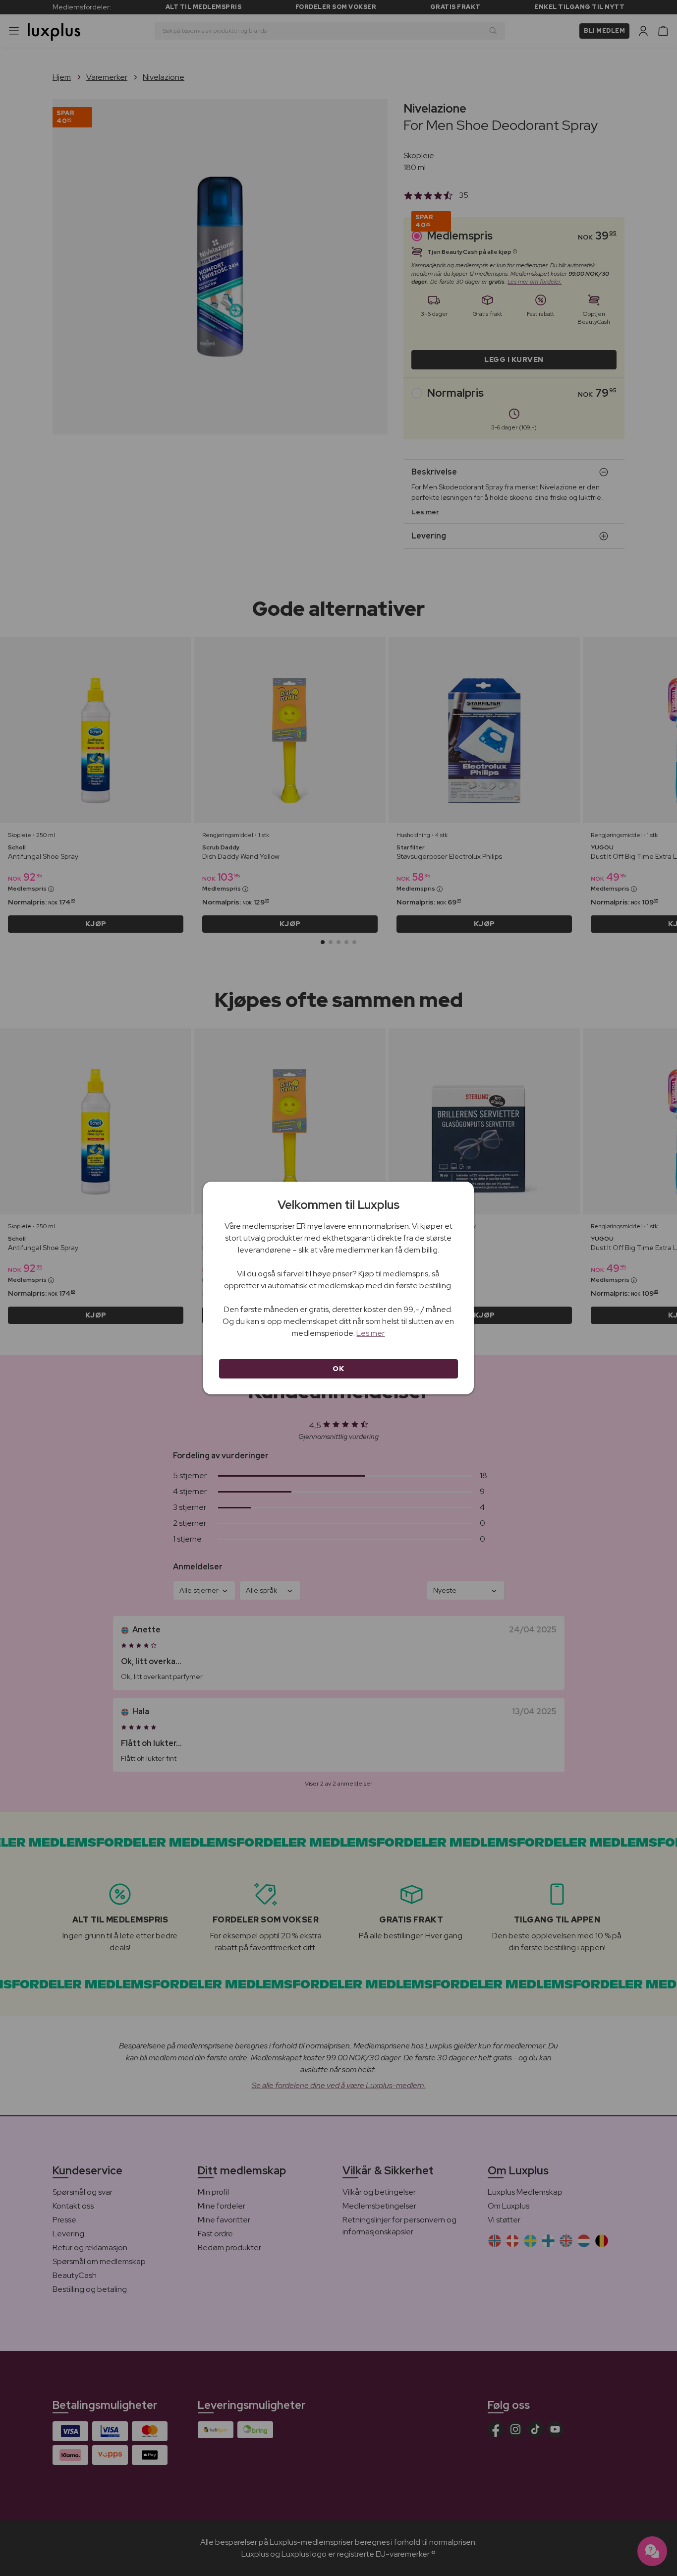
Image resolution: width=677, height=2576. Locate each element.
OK (338, 1369)
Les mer (370, 1333)
